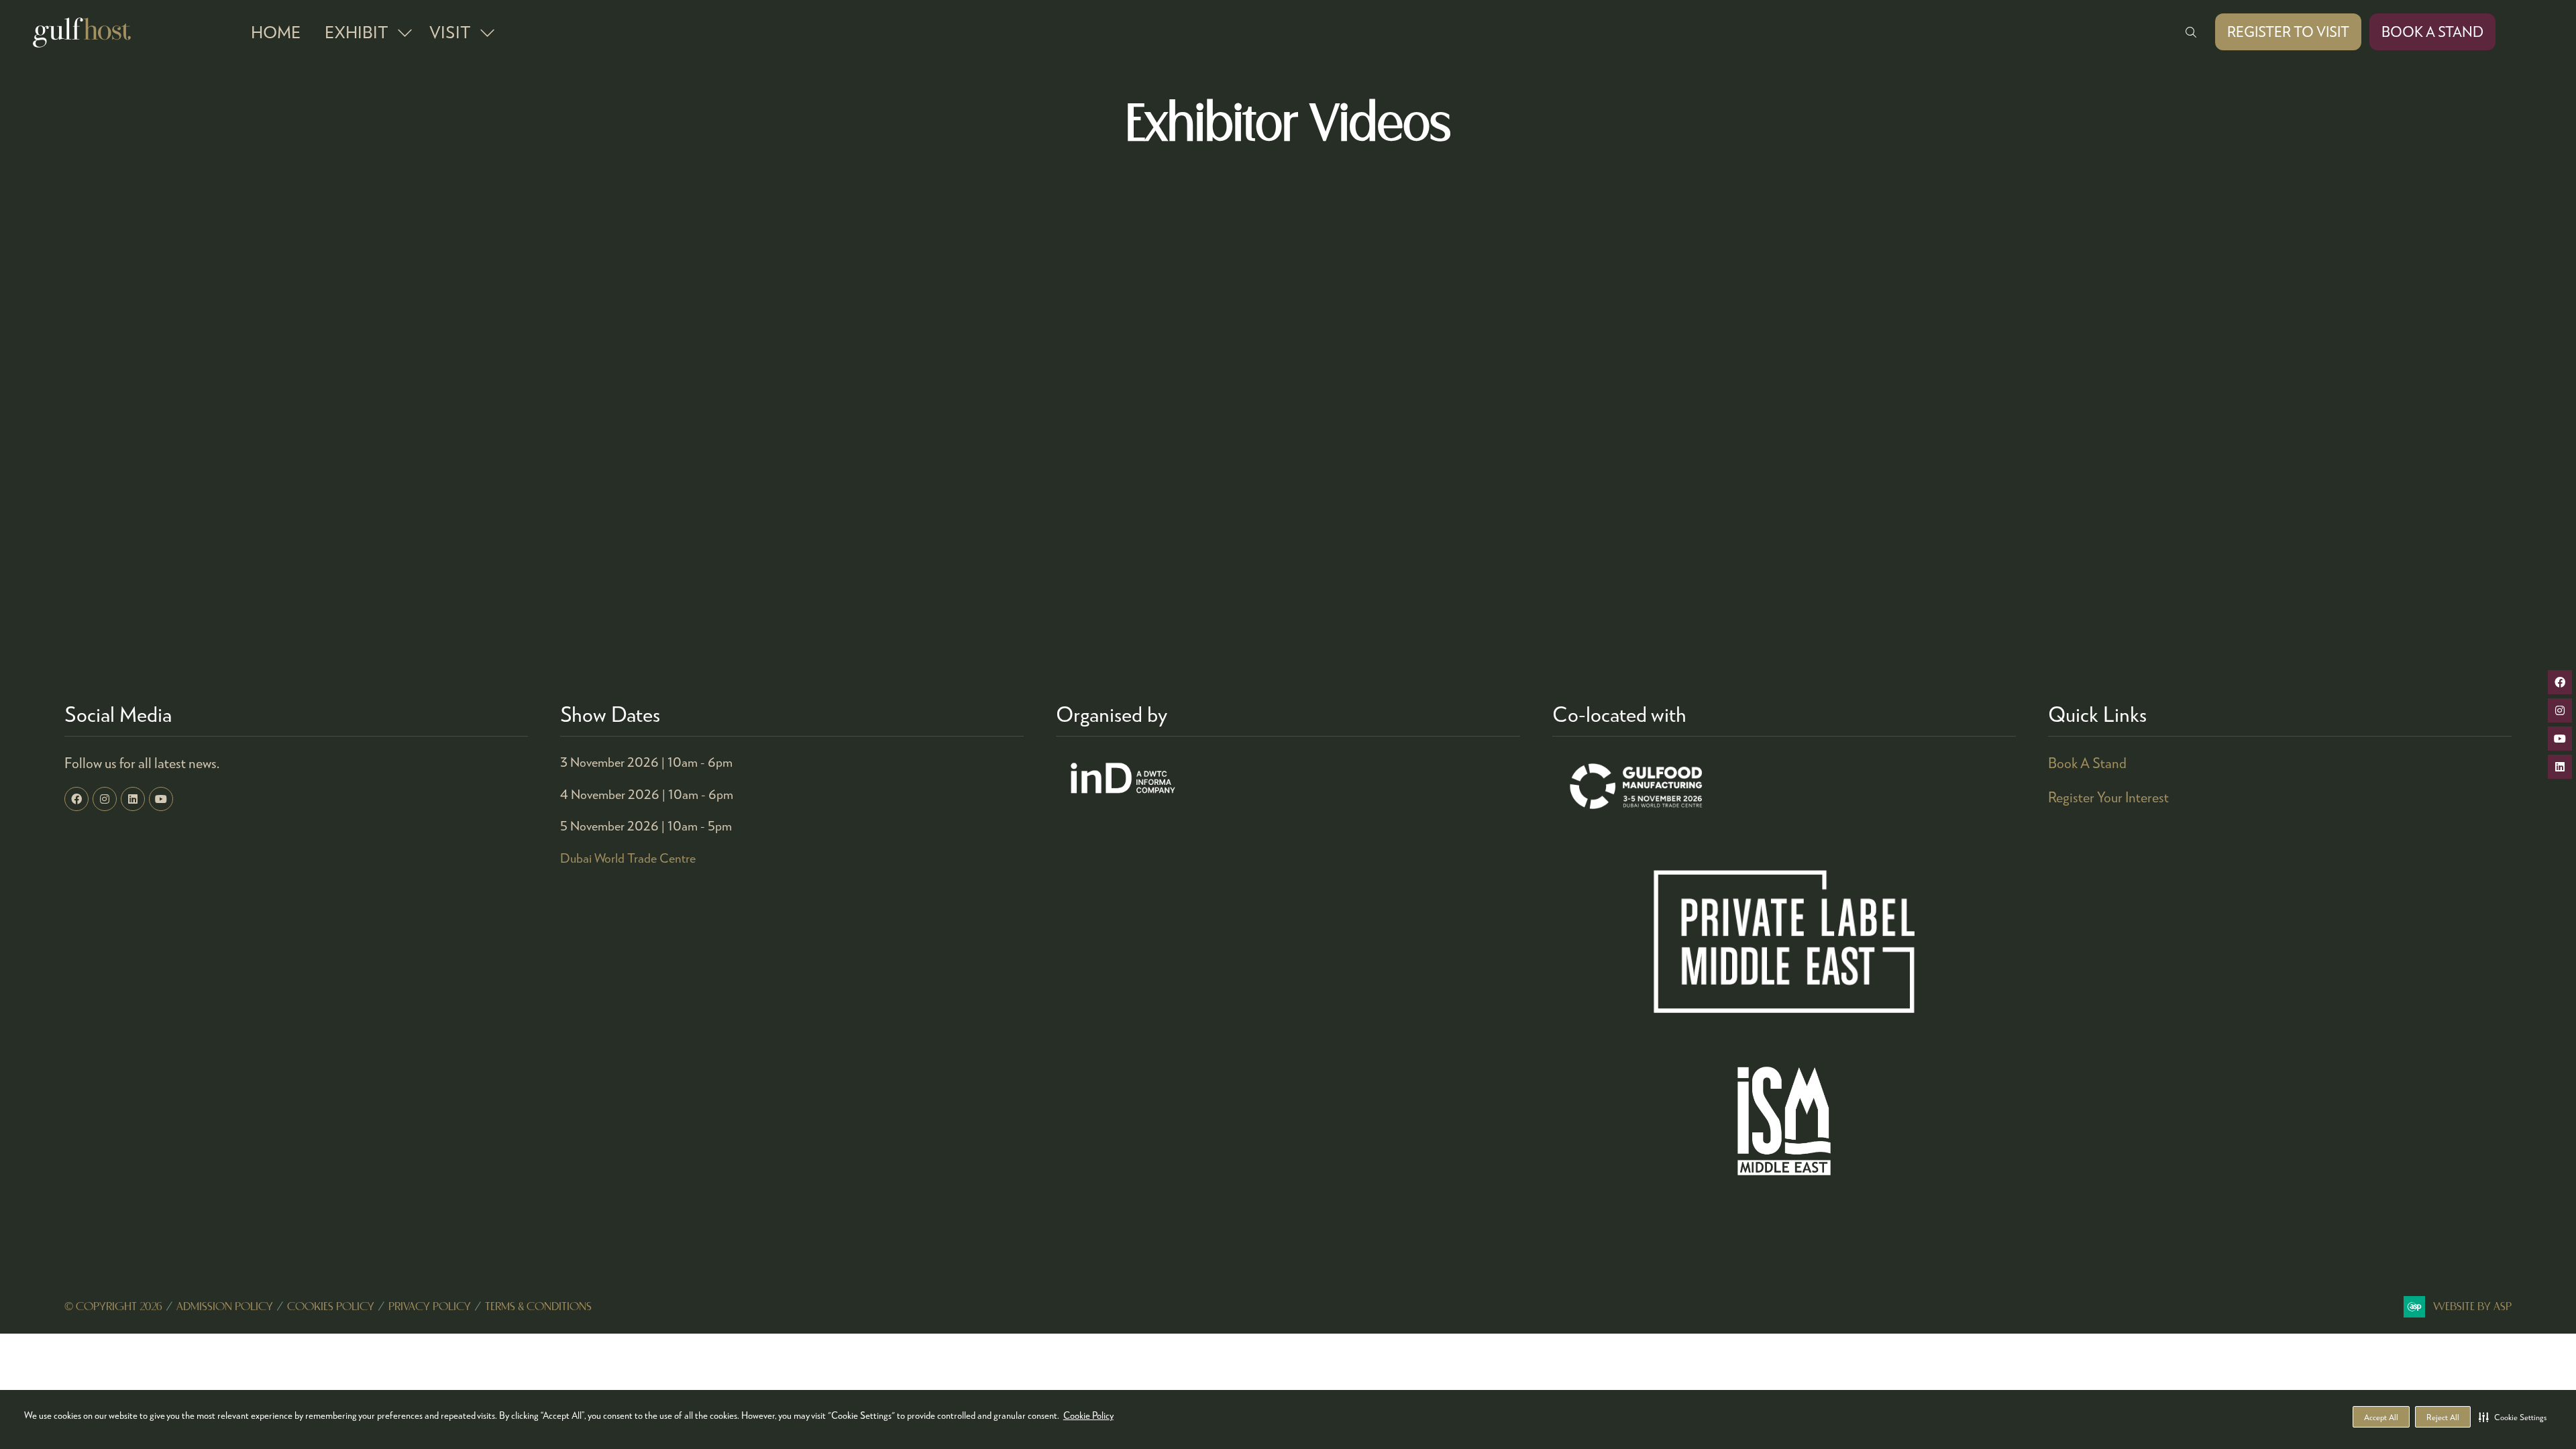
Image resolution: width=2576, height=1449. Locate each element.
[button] (2513, 1417)
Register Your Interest (2108, 797)
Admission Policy (225, 1307)
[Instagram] (105, 799)
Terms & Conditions (538, 1307)
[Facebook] (76, 799)
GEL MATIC (917, 267)
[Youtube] (161, 799)
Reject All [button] (2443, 1417)
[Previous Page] (1272, 622)
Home (276, 32)
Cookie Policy (1088, 1415)
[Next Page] (1304, 622)
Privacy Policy (430, 1307)
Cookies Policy (331, 1307)
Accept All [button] (2381, 1417)
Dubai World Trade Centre (628, 858)
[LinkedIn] (133, 799)
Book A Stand (2087, 763)
